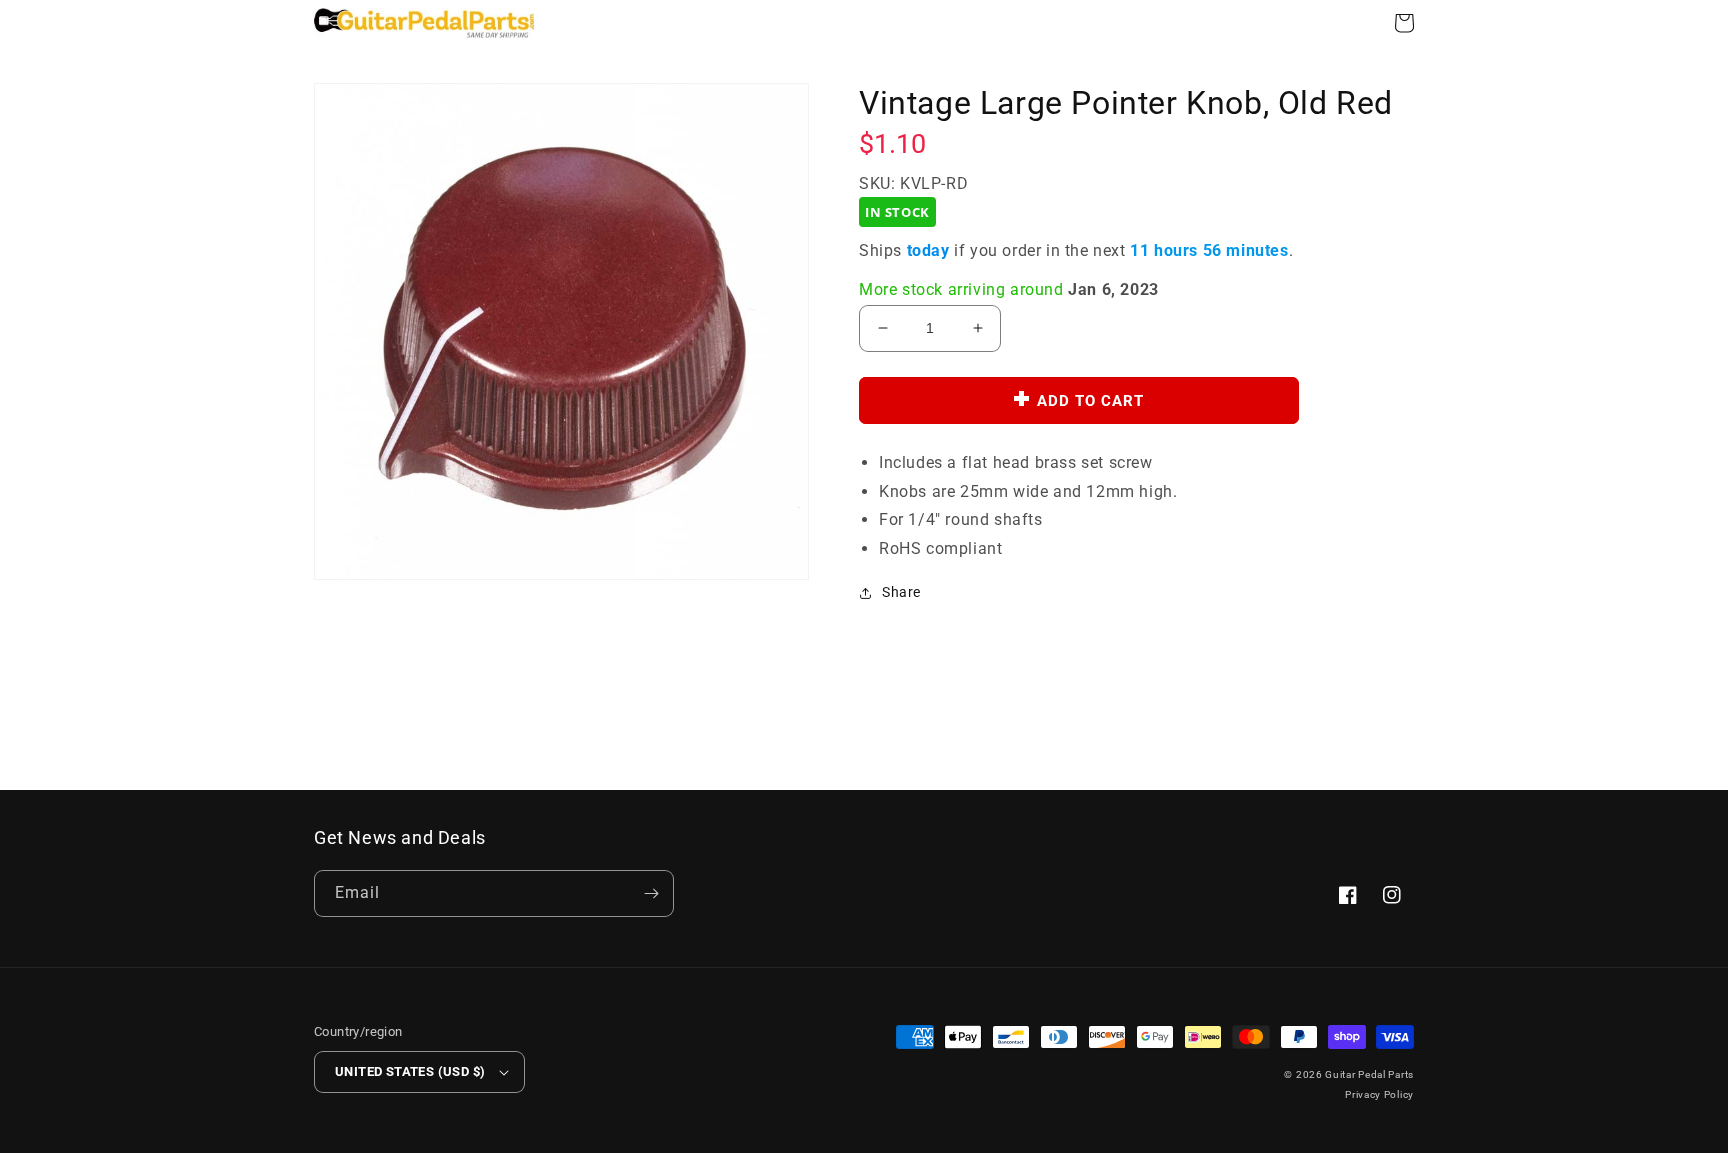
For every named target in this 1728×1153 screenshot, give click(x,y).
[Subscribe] (651, 893)
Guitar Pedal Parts (1369, 1074)
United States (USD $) (410, 1071)
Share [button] (901, 592)
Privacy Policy (1379, 1094)
